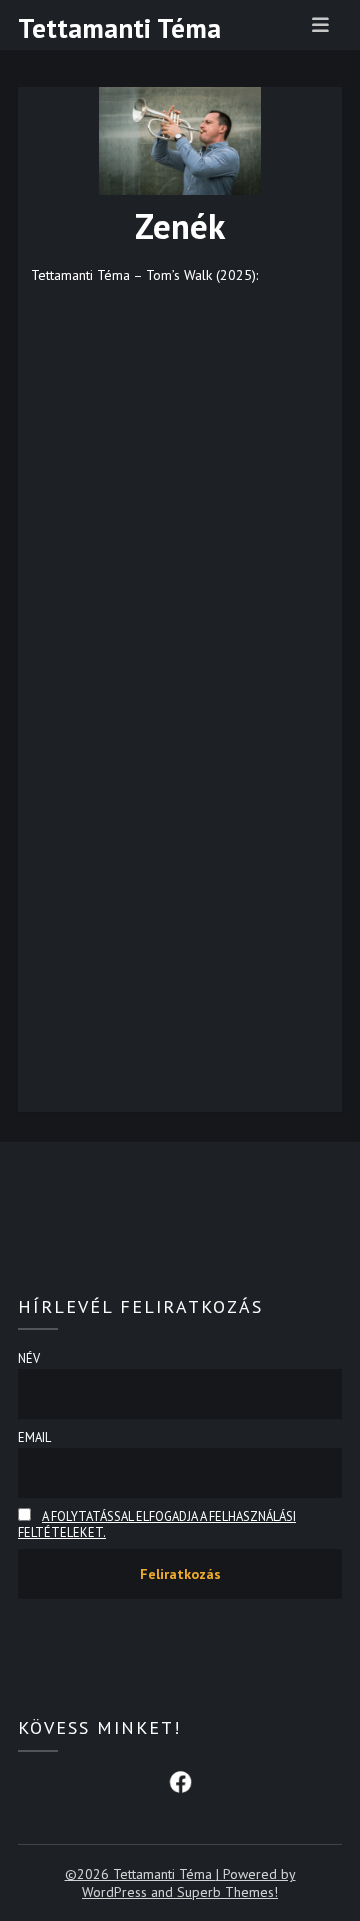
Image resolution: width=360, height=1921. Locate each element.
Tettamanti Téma (119, 28)
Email (34, 1437)
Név (29, 1358)
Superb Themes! (227, 1892)
